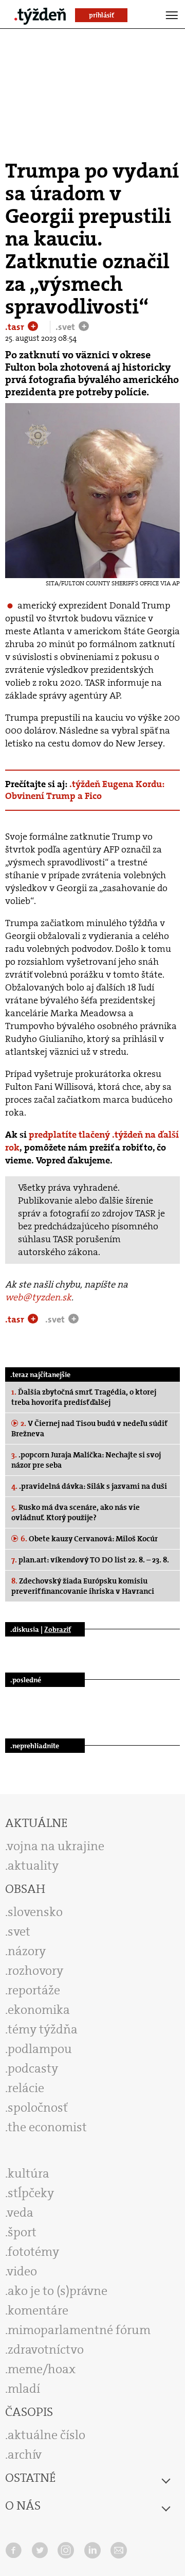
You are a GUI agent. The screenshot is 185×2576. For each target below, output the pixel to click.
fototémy (33, 2252)
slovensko (35, 1912)
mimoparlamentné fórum (79, 2330)
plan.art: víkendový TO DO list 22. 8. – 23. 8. (90, 1560)
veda (20, 2213)
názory (27, 1951)
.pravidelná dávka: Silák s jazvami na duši (89, 1486)
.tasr (16, 327)
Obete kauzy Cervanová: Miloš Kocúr (89, 1539)
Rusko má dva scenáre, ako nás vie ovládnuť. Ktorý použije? (76, 1512)
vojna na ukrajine (56, 1846)
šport (22, 2232)
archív (25, 2455)
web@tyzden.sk (38, 1297)
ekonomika (39, 2010)
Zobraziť (58, 1629)
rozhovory (35, 1971)
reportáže (34, 1990)
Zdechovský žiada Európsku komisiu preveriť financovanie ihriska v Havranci (83, 1586)
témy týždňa (43, 2029)
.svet (66, 327)
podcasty (33, 2068)
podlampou (40, 2049)
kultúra (29, 2173)
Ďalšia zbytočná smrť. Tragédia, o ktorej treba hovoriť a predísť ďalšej (84, 1397)
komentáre (38, 2310)
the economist (47, 2127)
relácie (26, 2088)
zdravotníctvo (46, 2349)
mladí (24, 2389)
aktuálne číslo (47, 2435)
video (22, 2271)
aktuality (33, 1866)
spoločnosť (38, 2108)
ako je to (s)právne (58, 2291)
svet (19, 1931)
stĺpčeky (31, 2193)
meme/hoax (42, 2369)
